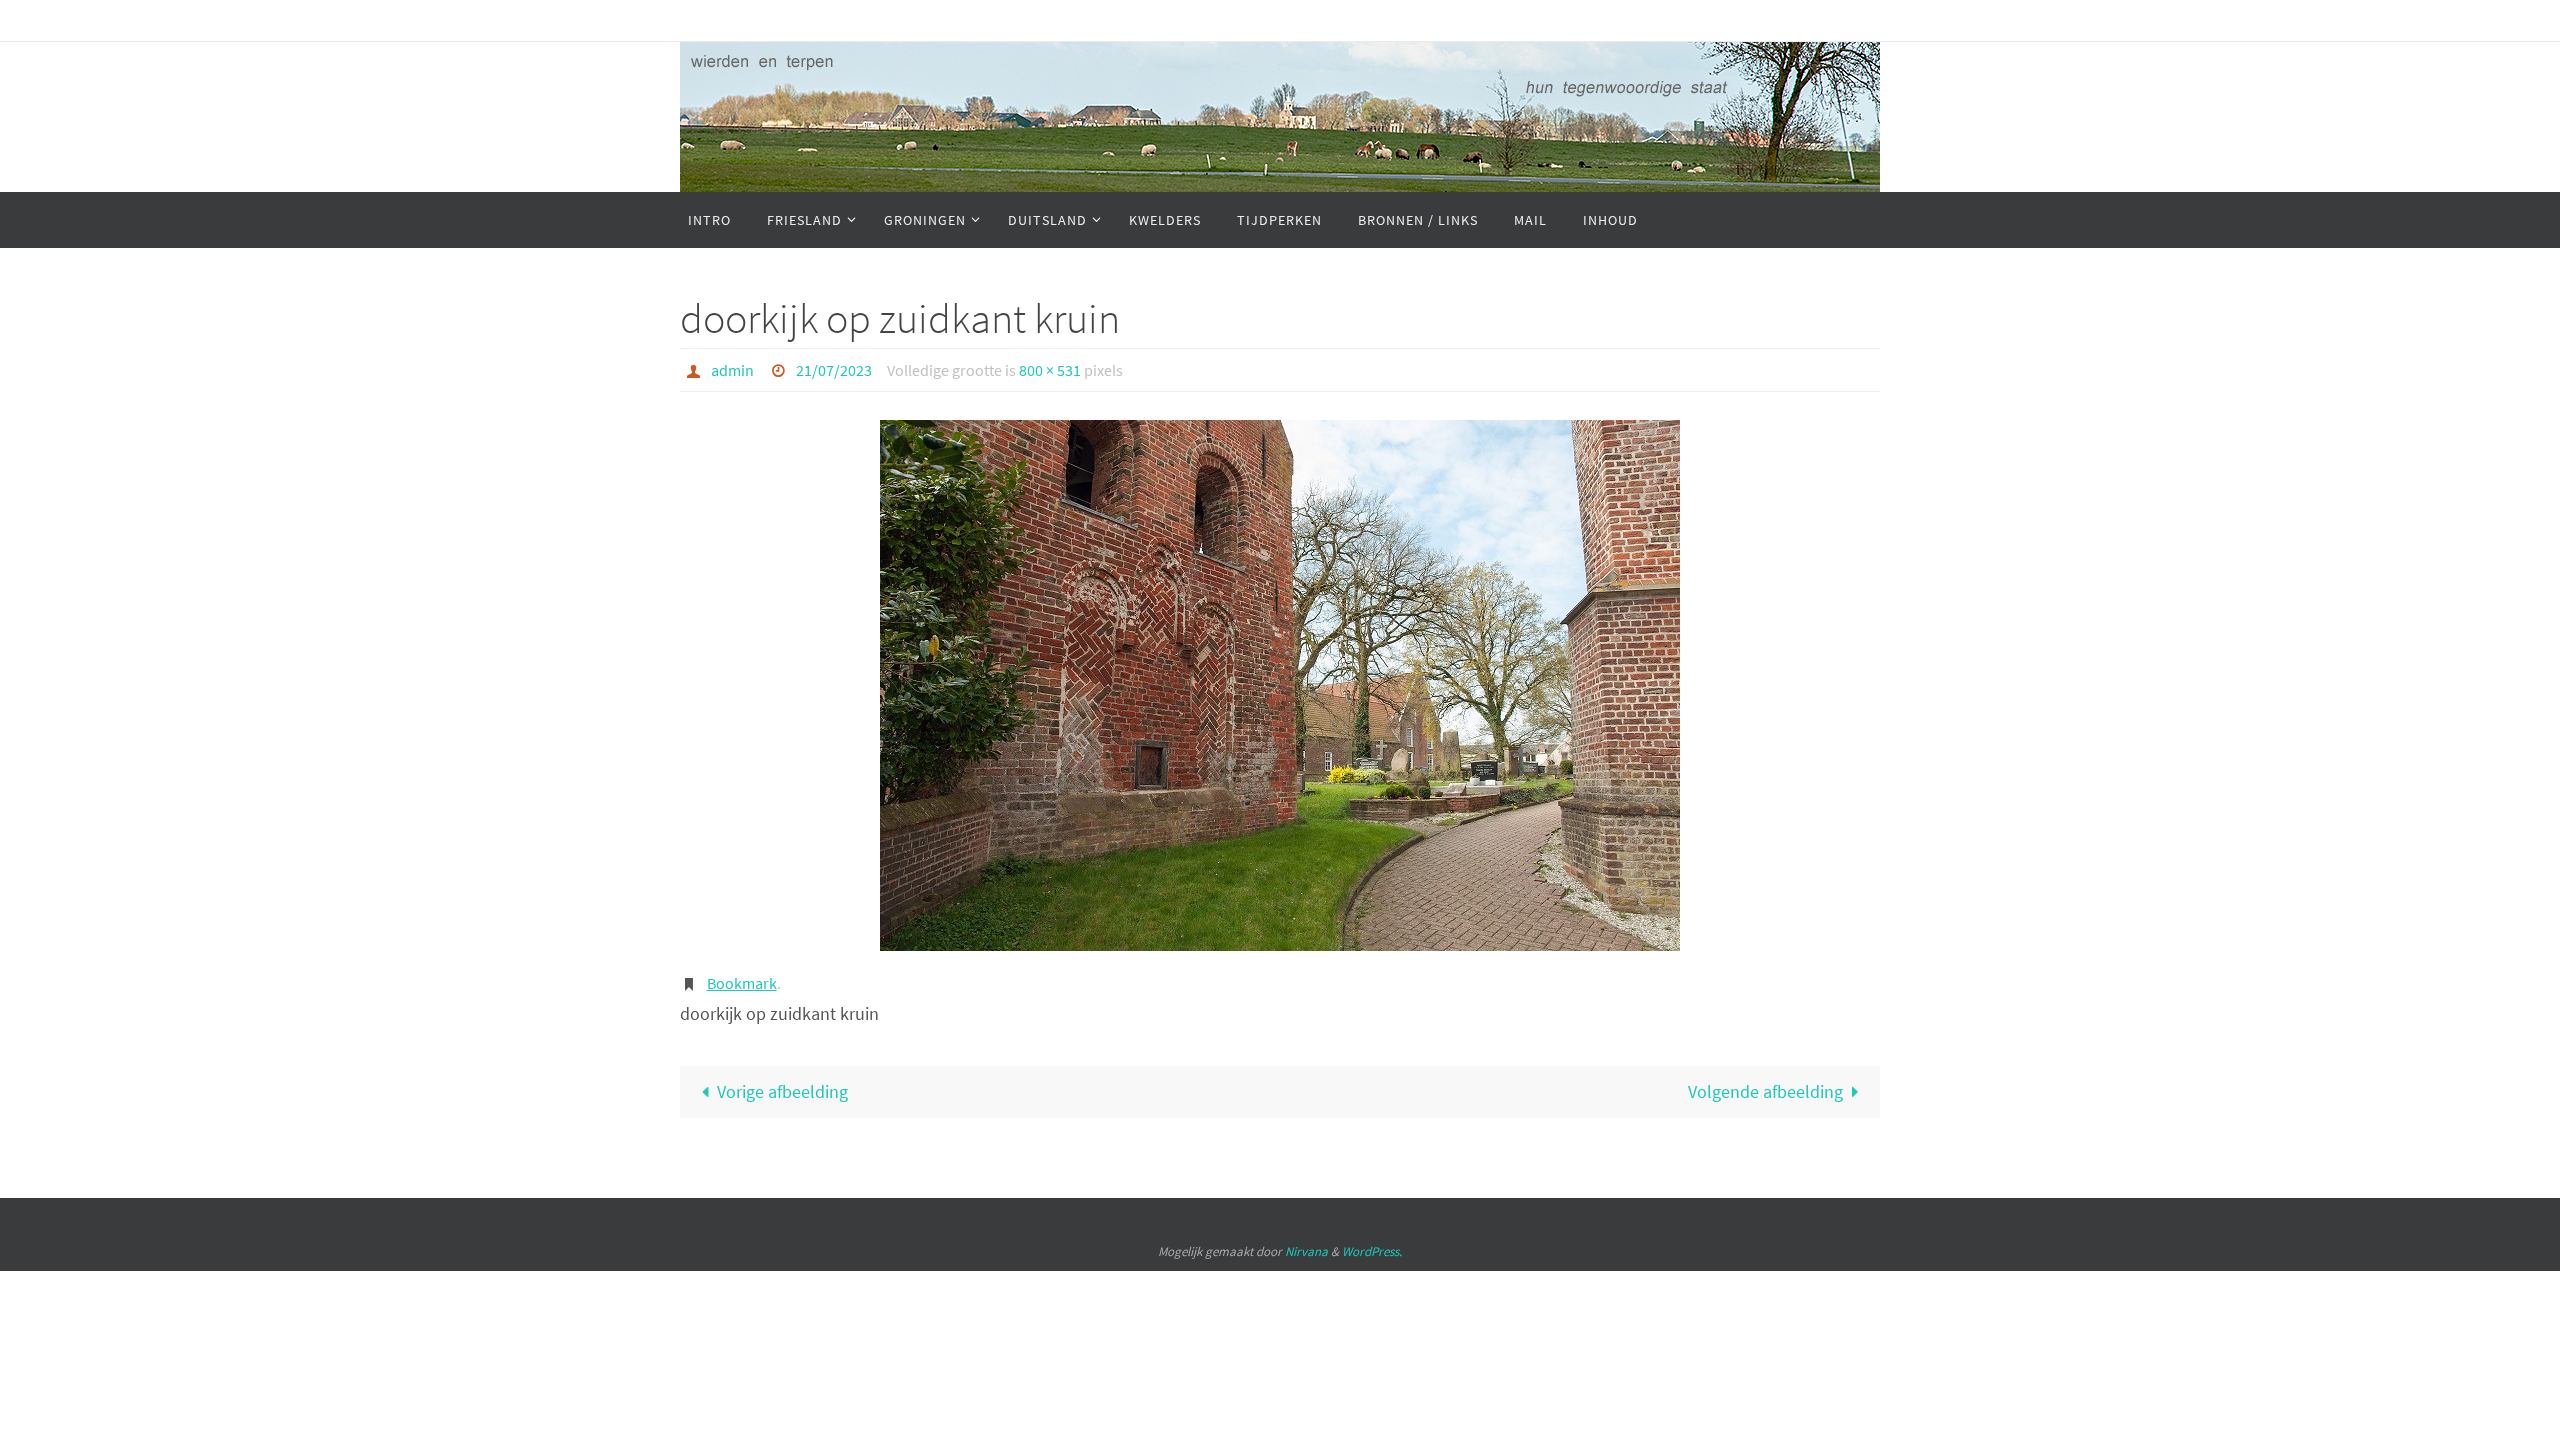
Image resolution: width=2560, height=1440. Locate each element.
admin (732, 370)
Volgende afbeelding (1765, 1091)
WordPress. (1372, 1251)
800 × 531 (1050, 370)
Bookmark (742, 983)
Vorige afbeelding (782, 1091)
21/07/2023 (834, 370)
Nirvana (1306, 1251)
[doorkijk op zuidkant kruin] (1280, 685)
